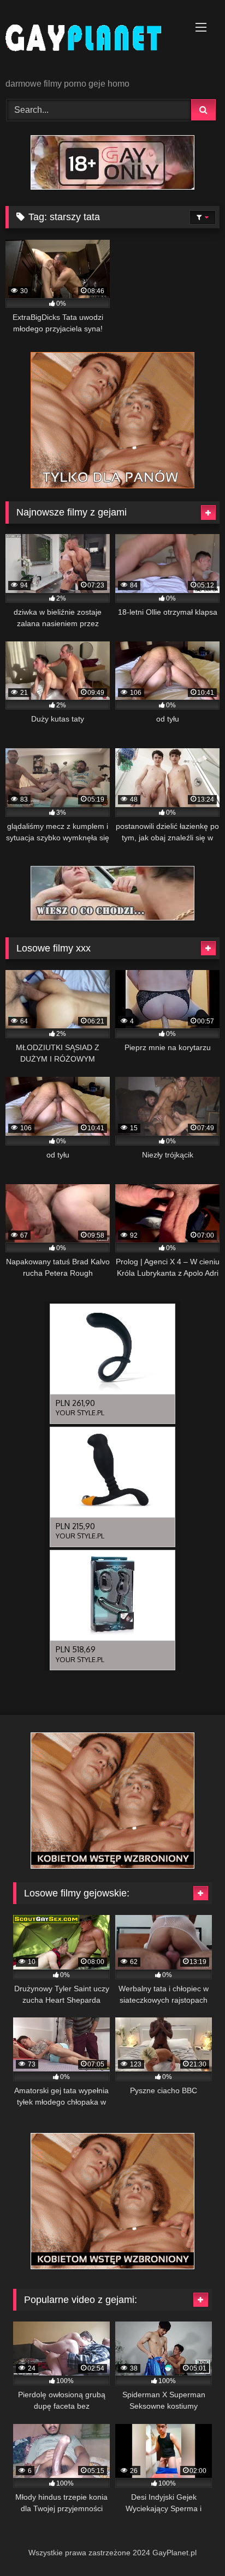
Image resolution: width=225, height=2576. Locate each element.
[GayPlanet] (92, 40)
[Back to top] (191, 2544)
